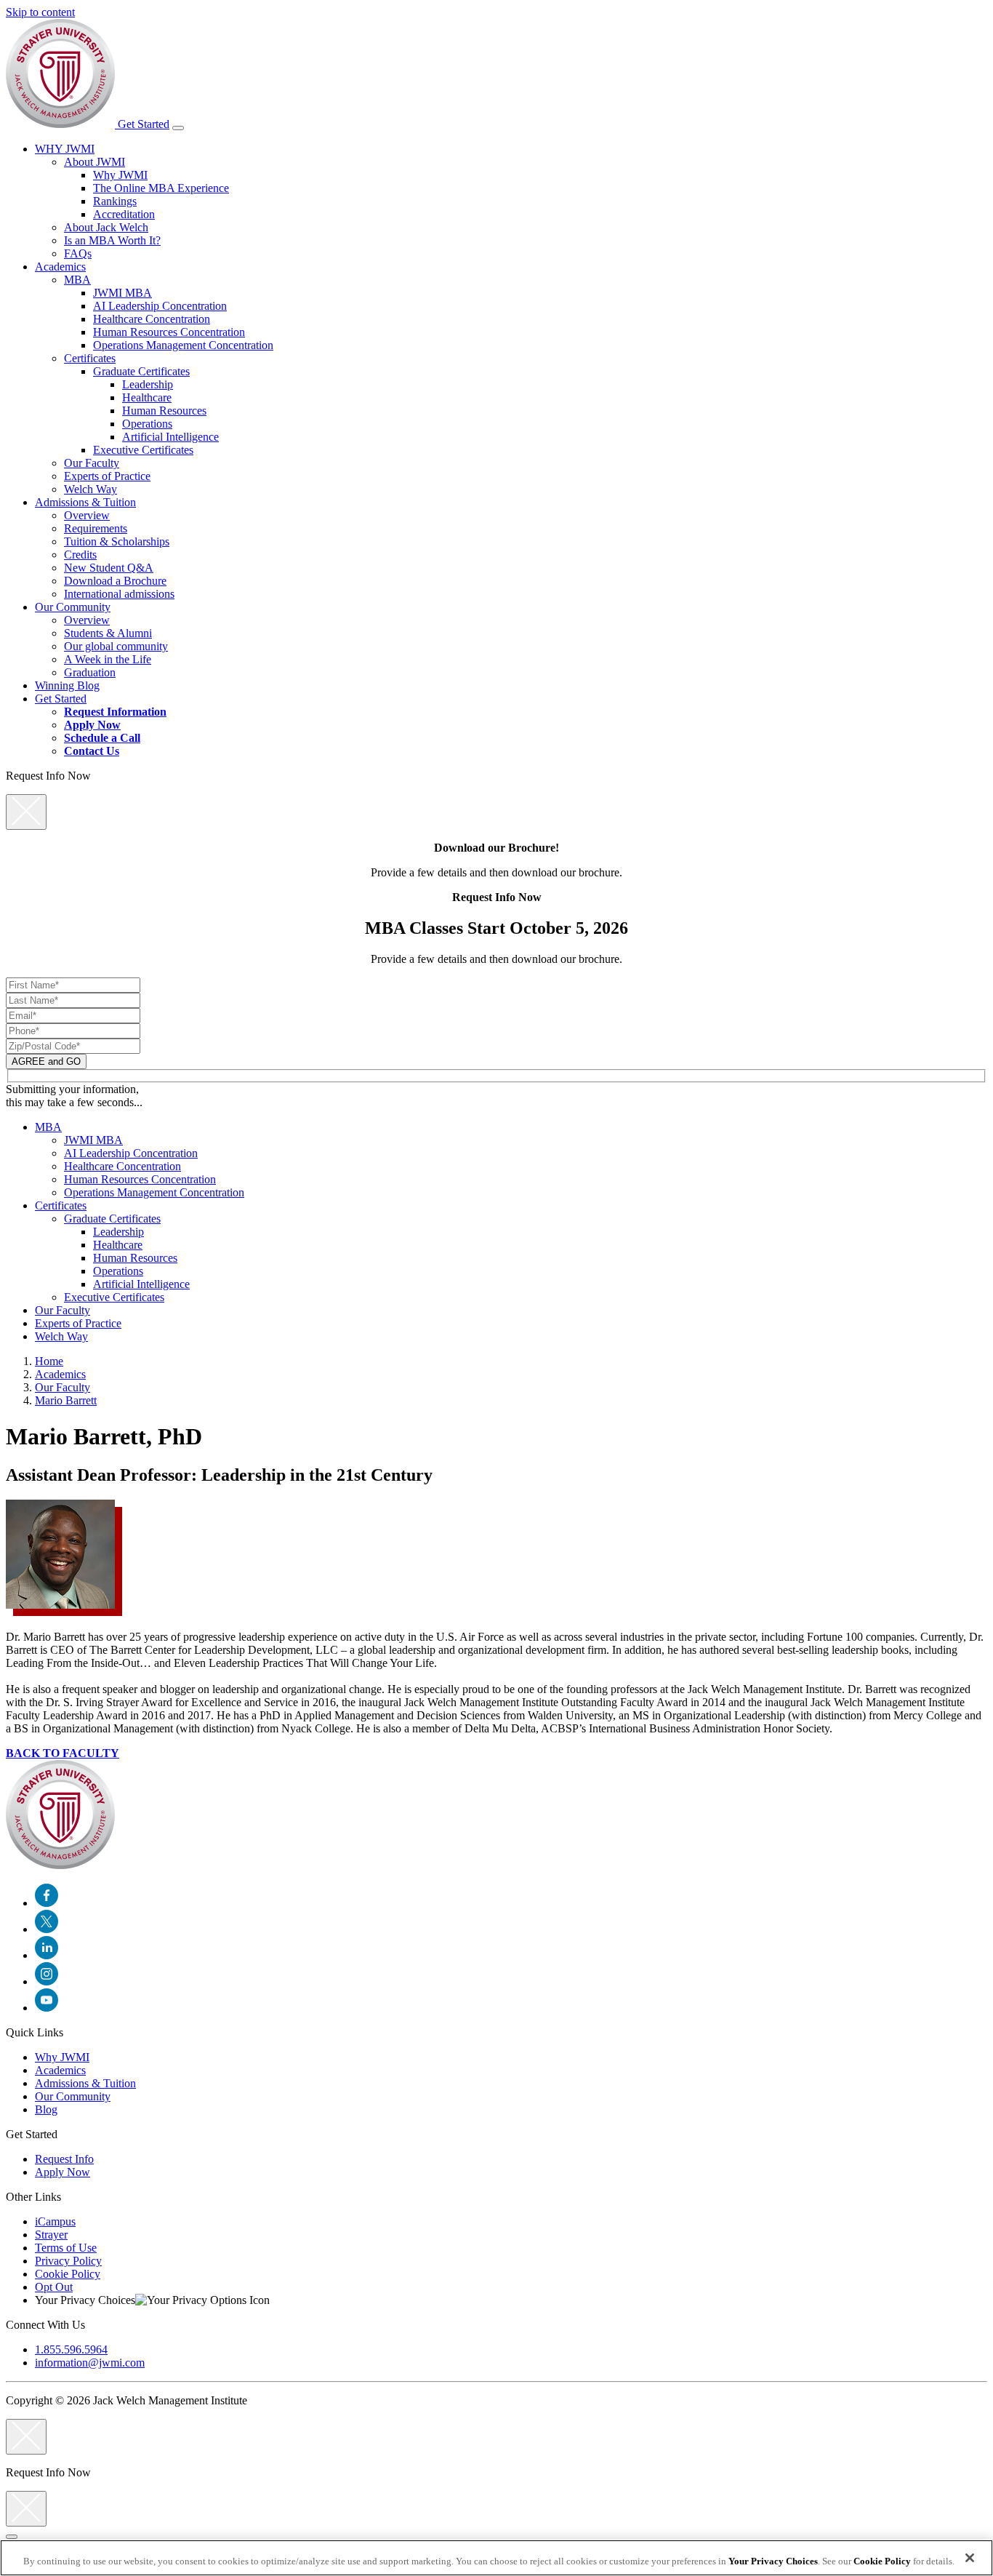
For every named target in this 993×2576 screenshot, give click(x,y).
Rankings (115, 201)
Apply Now (63, 2172)
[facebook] (47, 1903)
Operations (147, 424)
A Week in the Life (108, 659)
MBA (77, 280)
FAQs (78, 253)
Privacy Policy (68, 2261)
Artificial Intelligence (170, 437)
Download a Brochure (115, 581)
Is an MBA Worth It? (112, 240)
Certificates (90, 358)
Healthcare (147, 397)
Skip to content (40, 12)
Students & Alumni (108, 633)
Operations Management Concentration (183, 345)
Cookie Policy (68, 2274)
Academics (60, 267)
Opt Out (54, 2287)
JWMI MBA (122, 293)
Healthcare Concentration (152, 319)
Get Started (144, 124)
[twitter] (47, 1929)
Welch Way (91, 489)
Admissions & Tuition (85, 502)
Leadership (148, 384)
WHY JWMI (65, 149)
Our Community (73, 607)
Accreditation (124, 214)
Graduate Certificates (141, 371)
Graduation (90, 672)
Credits (80, 555)
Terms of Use (66, 2248)
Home (49, 1361)
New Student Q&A (109, 568)
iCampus (55, 2221)
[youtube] (47, 2008)
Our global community (116, 646)
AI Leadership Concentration (160, 306)
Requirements (96, 528)
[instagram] (47, 1981)
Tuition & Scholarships (117, 541)
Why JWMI (120, 175)
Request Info (64, 2159)
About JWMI (95, 162)
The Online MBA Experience (161, 188)
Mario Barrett (66, 1400)
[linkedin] (47, 1955)
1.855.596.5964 (71, 2349)
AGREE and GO (46, 1061)
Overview (87, 515)
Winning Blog (67, 685)
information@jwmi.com (90, 2363)
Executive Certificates (143, 450)
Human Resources (164, 411)
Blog (46, 2109)
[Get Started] (178, 128)
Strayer (51, 2235)
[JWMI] (62, 124)
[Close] (12, 2537)
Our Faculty (92, 463)
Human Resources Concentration (169, 332)
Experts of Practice (107, 476)
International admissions (119, 594)
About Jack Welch (106, 227)
